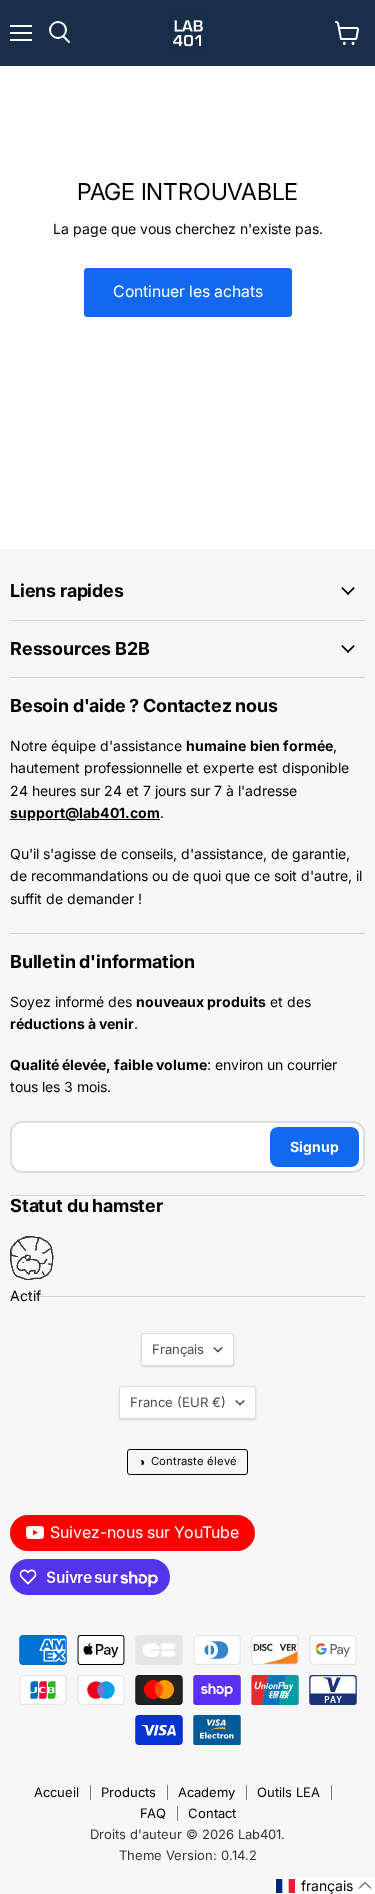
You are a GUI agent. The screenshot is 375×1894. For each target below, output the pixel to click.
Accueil (56, 1792)
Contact (212, 1813)
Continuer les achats (188, 291)
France (178, 1402)
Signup (314, 1146)
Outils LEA (288, 1792)
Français (178, 1349)
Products (128, 1792)
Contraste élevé (187, 1461)
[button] (324, 1886)
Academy (206, 1792)
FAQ (153, 1813)
